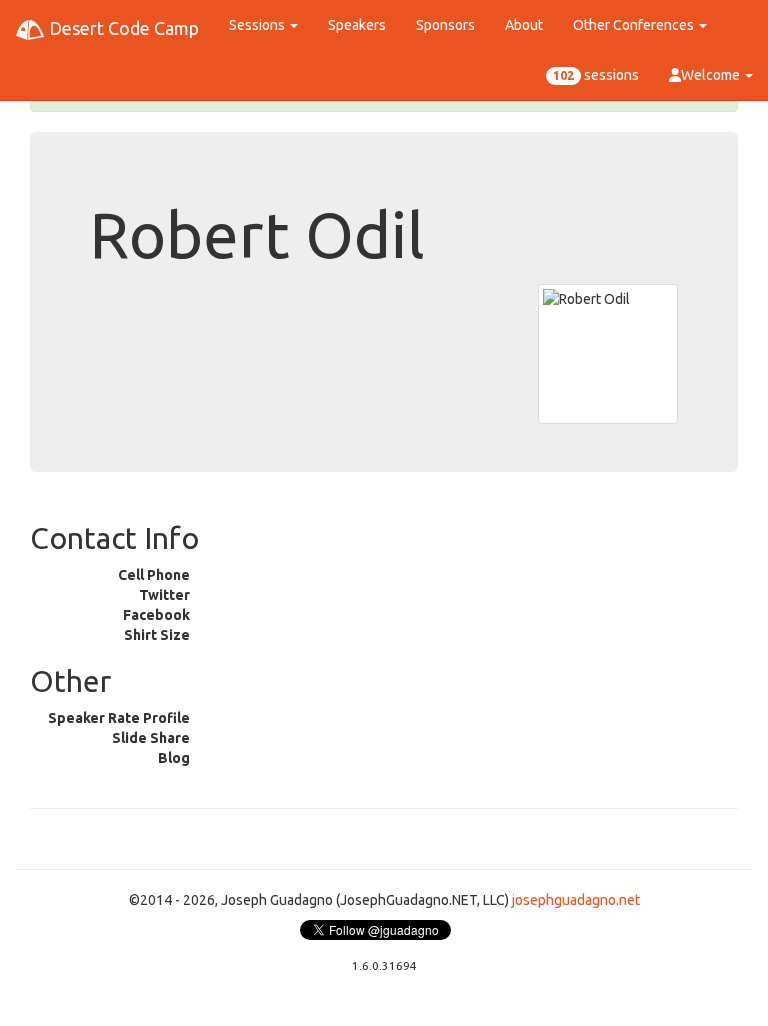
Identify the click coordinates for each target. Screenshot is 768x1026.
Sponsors (445, 25)
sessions (596, 75)
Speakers (357, 25)
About (524, 25)
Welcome (712, 75)
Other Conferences (635, 25)
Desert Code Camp (122, 28)
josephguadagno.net (576, 900)
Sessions (258, 25)
